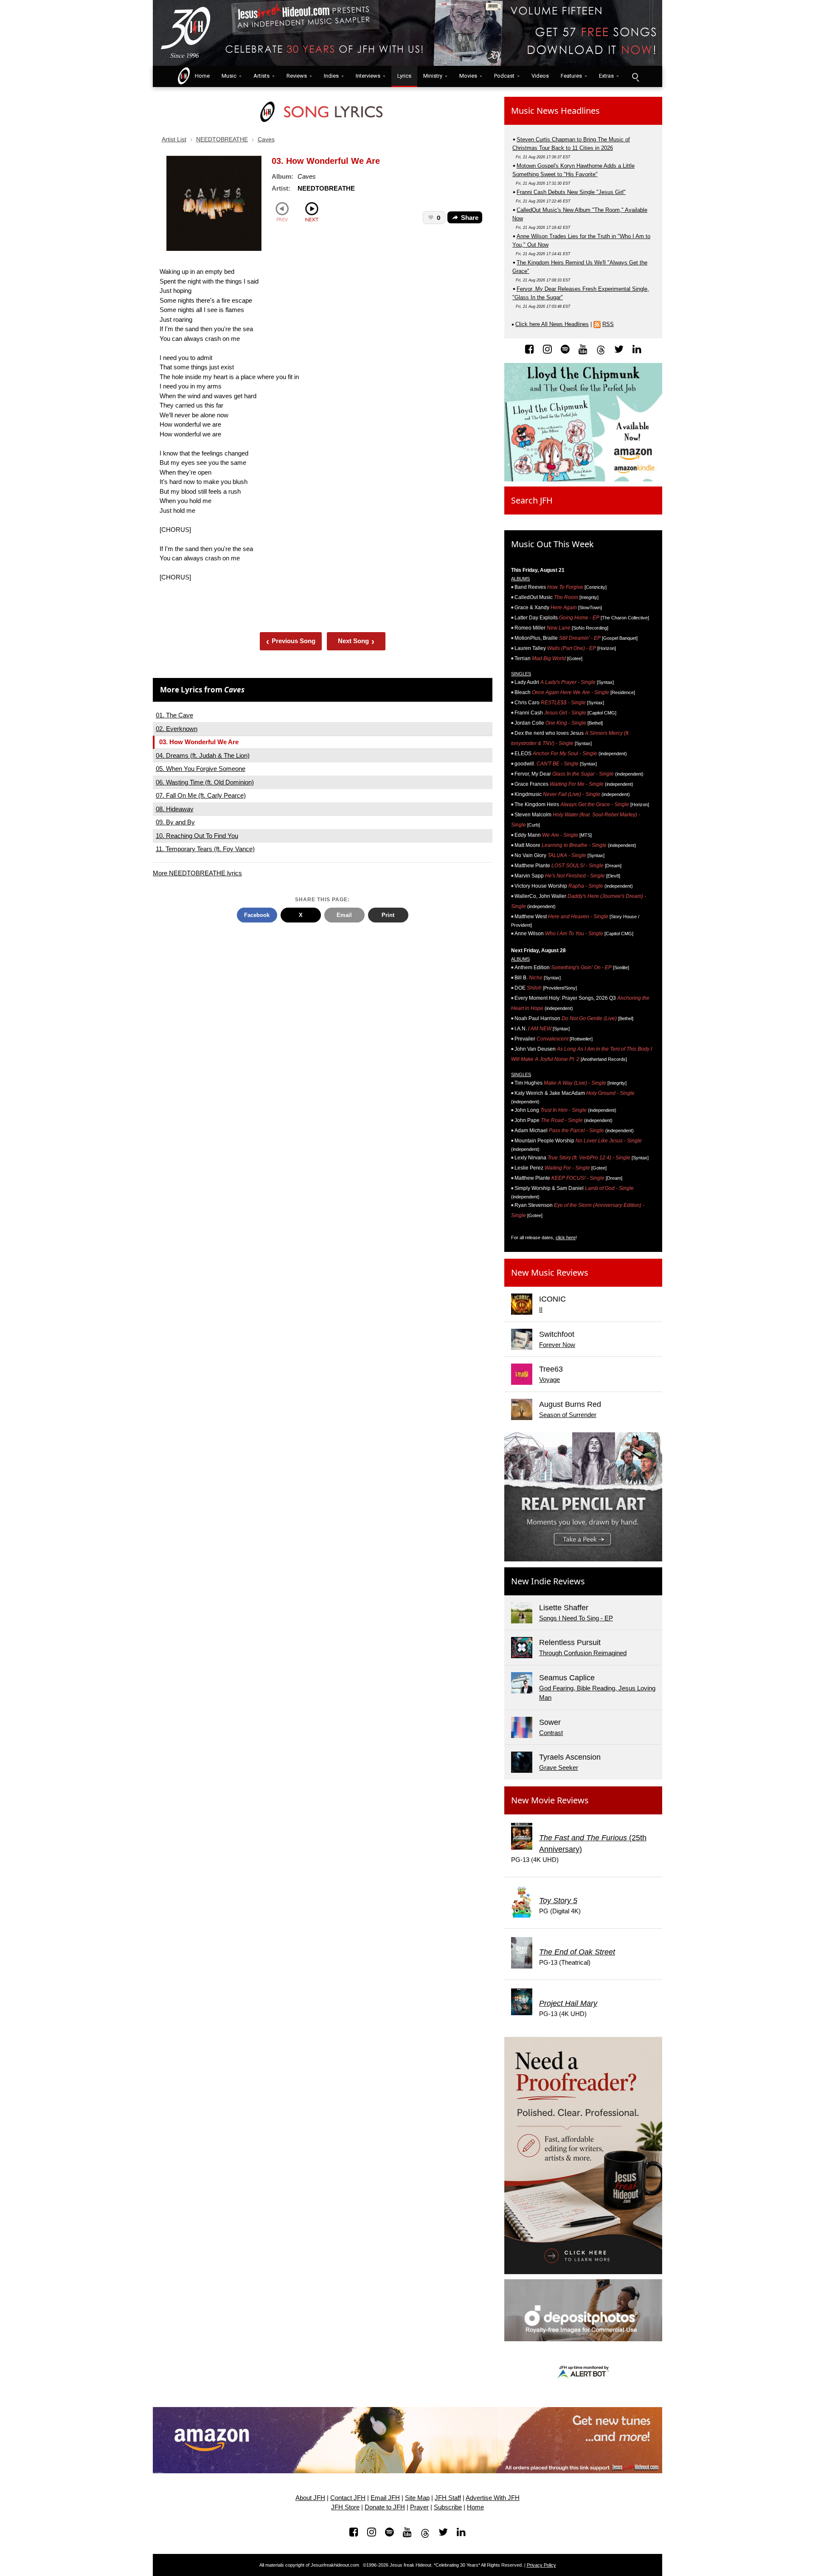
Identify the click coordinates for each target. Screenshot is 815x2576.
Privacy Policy (541, 2565)
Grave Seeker (559, 1767)
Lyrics (404, 76)
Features (571, 76)
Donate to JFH (385, 2507)
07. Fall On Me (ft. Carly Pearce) (201, 795)
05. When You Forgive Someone (201, 769)
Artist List (174, 139)
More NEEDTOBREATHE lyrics (197, 873)
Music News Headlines (555, 111)
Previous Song (291, 641)
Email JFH (385, 2498)
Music (229, 76)
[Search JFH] (635, 76)
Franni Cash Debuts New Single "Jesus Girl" (571, 192)
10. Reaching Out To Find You (197, 836)
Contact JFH (348, 2498)
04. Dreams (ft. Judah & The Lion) (203, 755)
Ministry (433, 76)
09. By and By (175, 822)
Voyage (549, 1379)
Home (200, 76)
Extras (606, 76)
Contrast (551, 1733)
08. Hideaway (175, 809)
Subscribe (448, 2507)
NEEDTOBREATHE (222, 139)
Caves (266, 139)
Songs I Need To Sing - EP (576, 1618)
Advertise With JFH (493, 2498)
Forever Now (557, 1345)
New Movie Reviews (550, 1800)
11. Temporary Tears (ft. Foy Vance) (205, 849)
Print (388, 915)
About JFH (310, 2498)
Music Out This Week (552, 544)
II (541, 1309)
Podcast (504, 76)
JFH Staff (448, 2498)
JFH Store (345, 2507)
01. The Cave (174, 715)
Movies (468, 76)
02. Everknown (177, 729)
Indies (331, 76)
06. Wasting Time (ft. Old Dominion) (205, 782)
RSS (608, 324)
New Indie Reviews (548, 1581)
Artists (261, 76)
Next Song (356, 641)
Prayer (419, 2507)
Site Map (417, 2498)
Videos (540, 76)
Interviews (368, 76)
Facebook (257, 915)
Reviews (297, 76)
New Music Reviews (550, 1273)
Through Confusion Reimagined (583, 1653)
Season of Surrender (568, 1415)
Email (344, 915)
